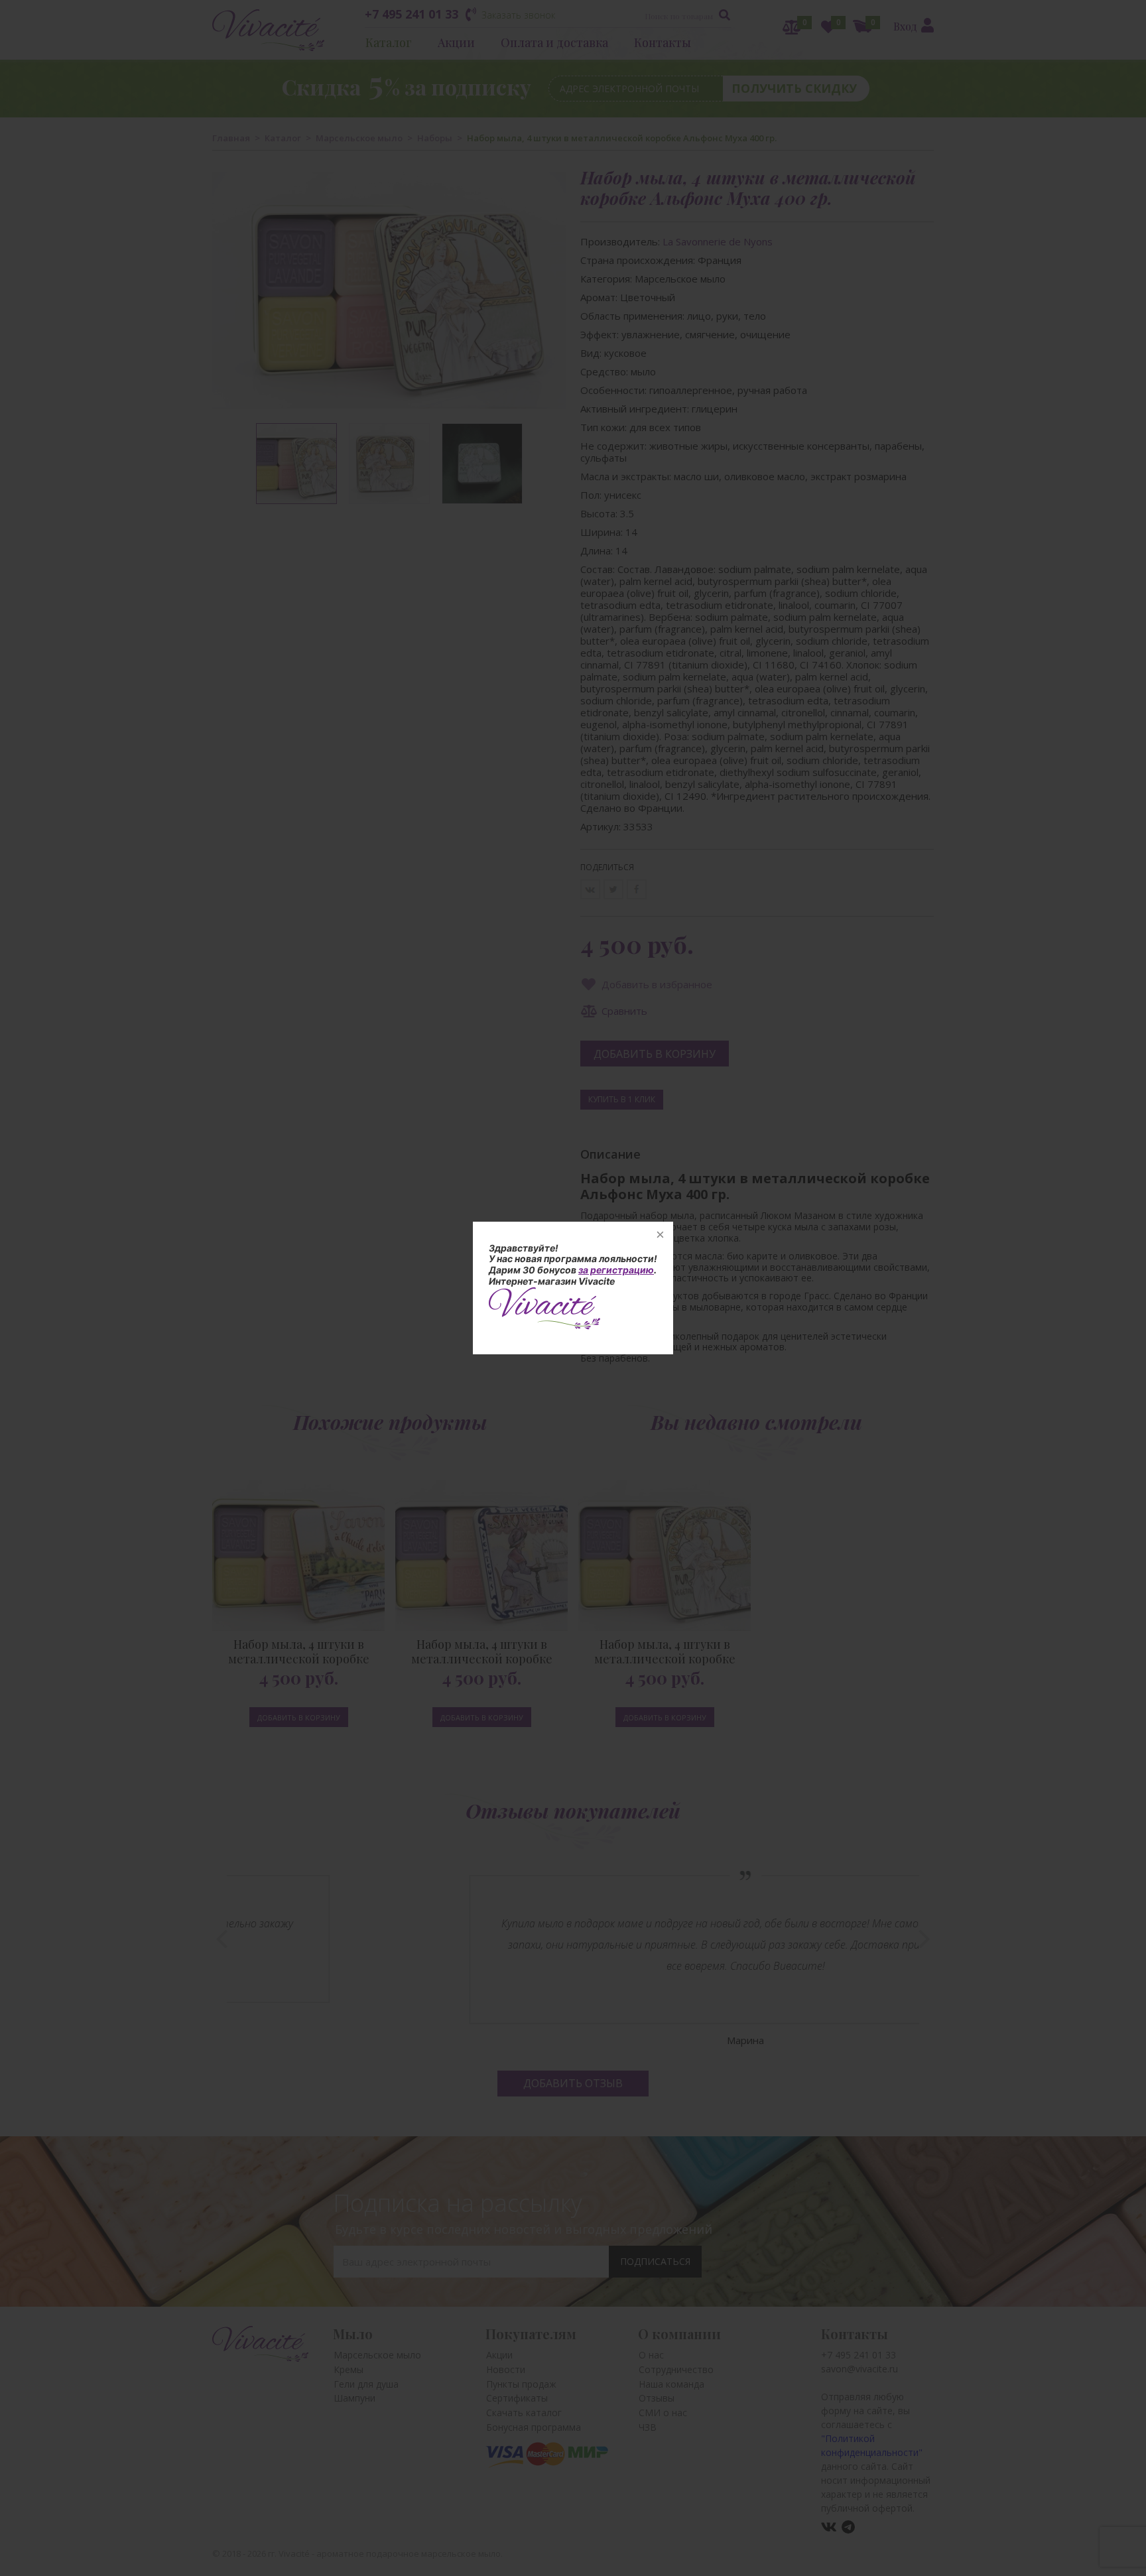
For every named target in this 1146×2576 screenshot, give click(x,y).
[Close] (660, 1235)
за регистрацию (616, 1270)
